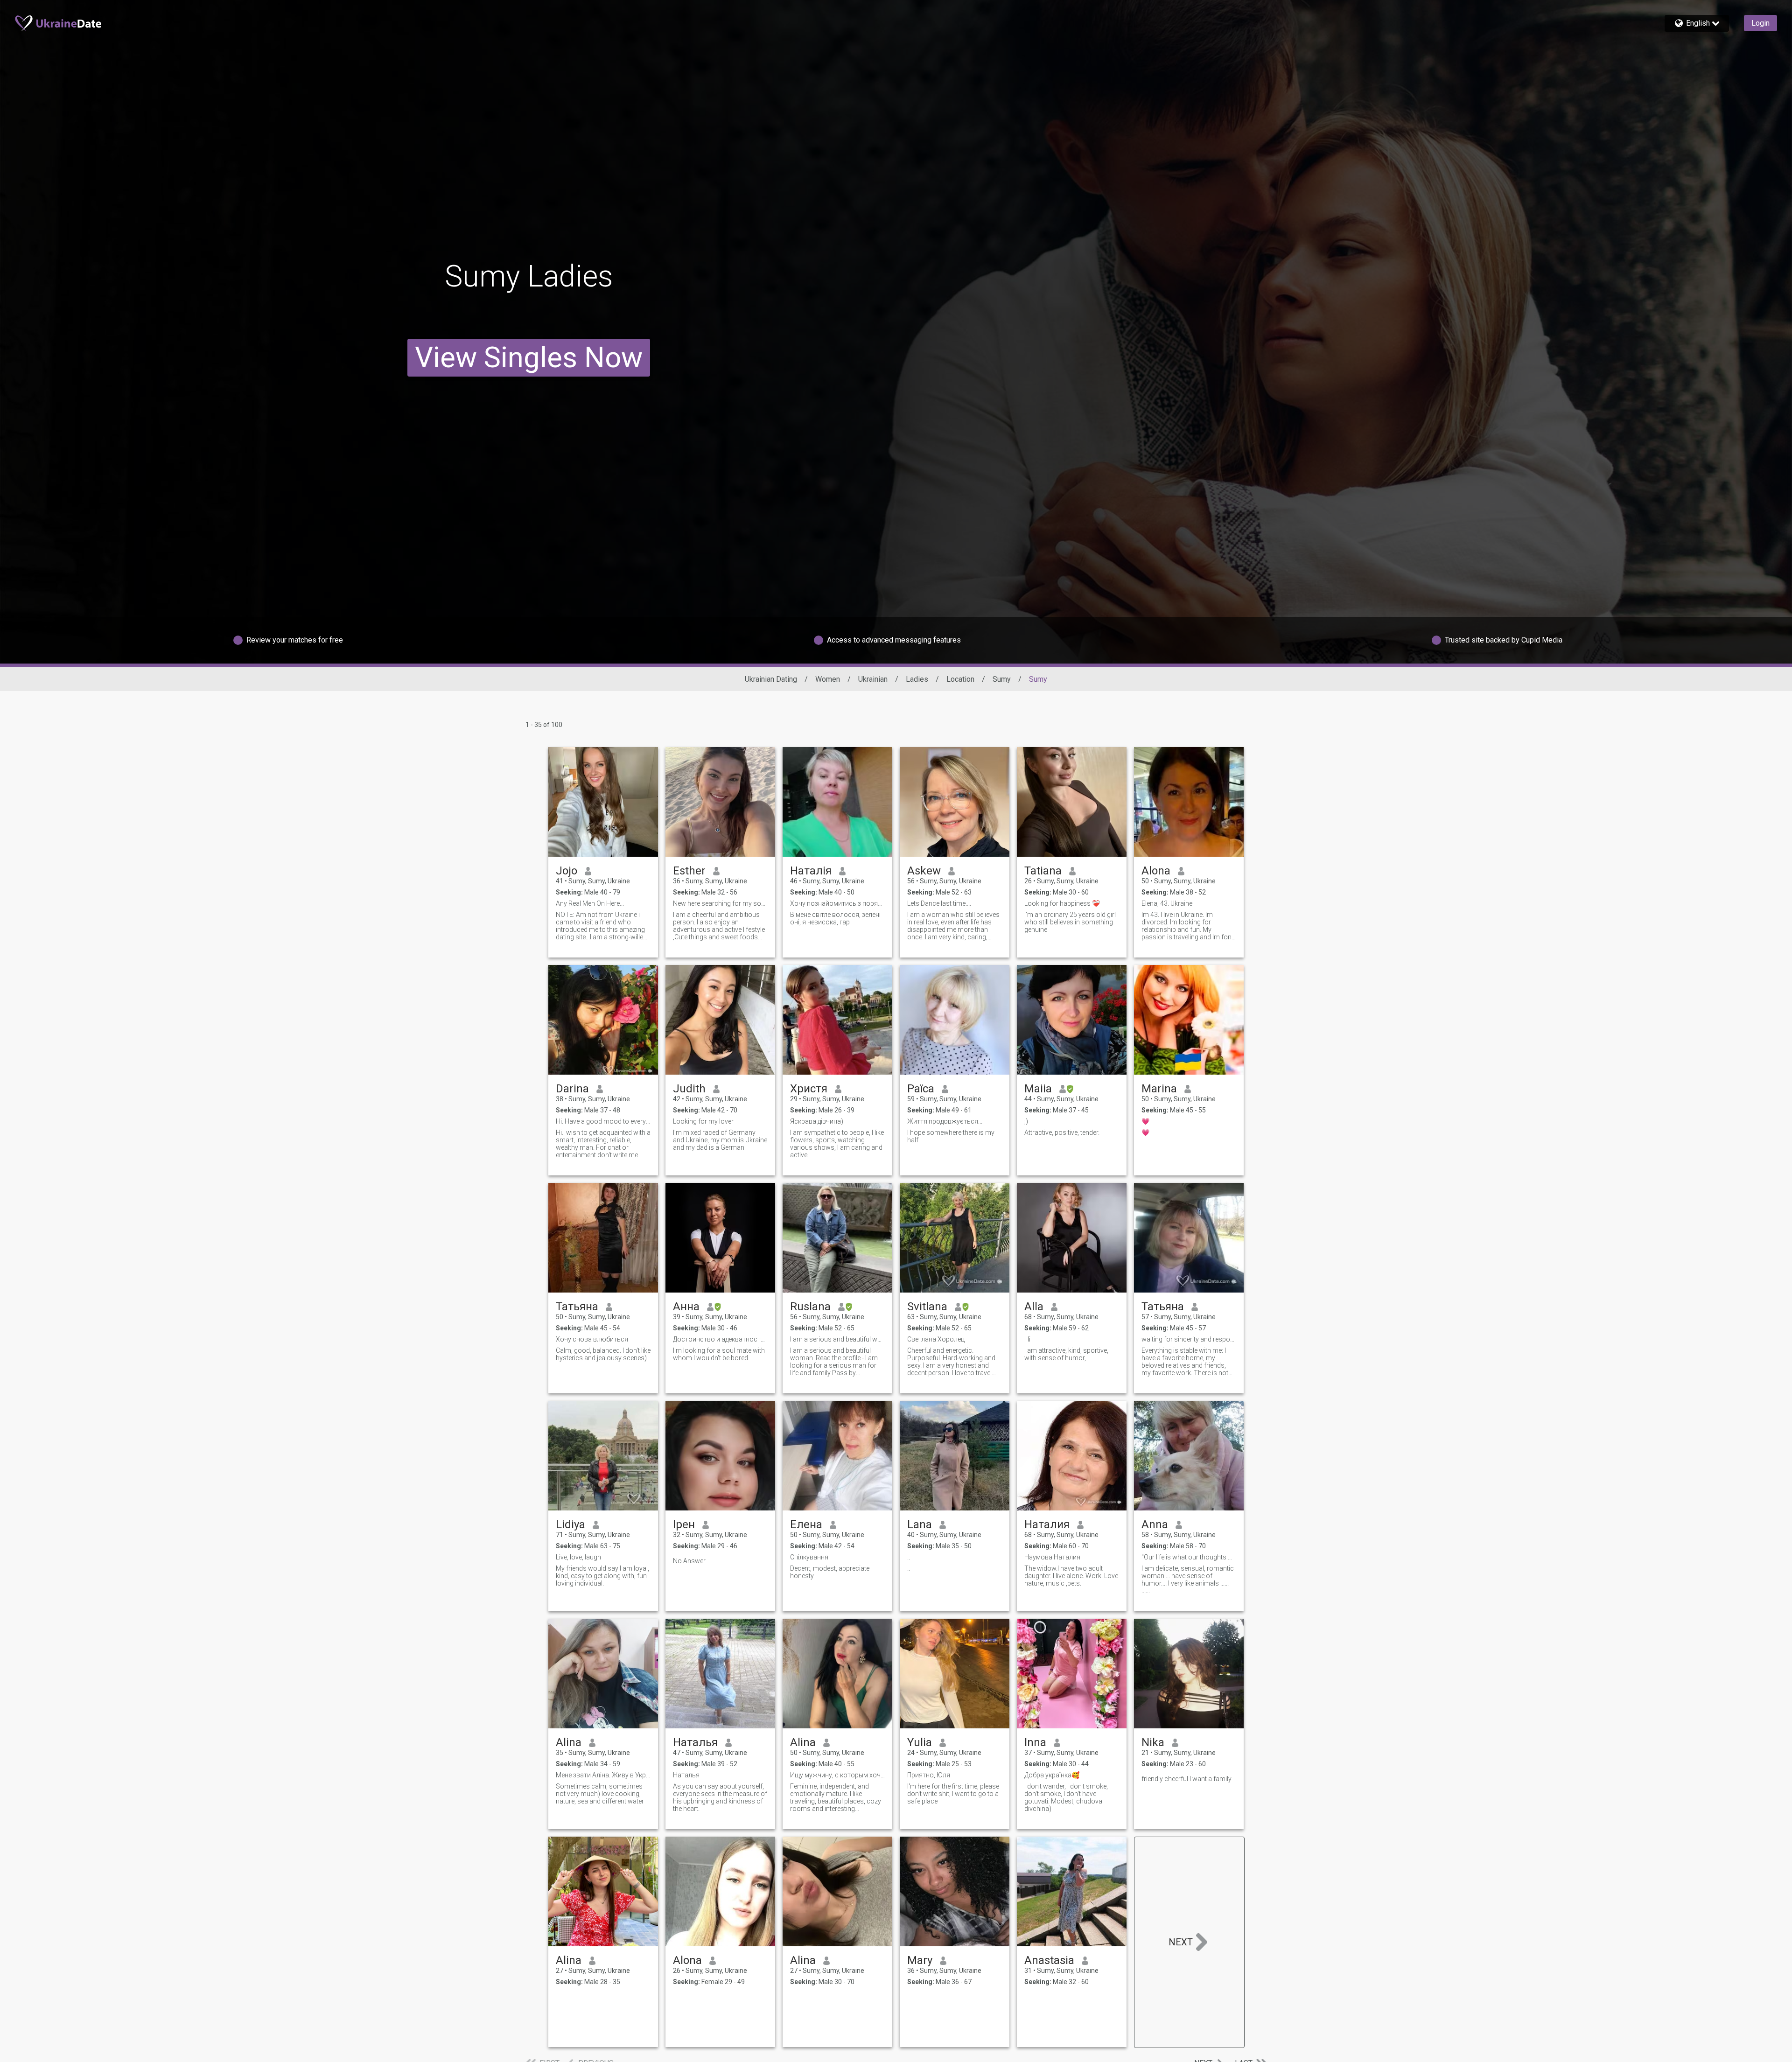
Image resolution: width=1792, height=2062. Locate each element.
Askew (924, 871)
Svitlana (927, 1307)
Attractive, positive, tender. (1062, 1132)
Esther (689, 871)
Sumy (1002, 679)
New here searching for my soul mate (720, 903)
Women (828, 679)
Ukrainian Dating (771, 679)
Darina (572, 1089)
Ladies (917, 679)
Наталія (811, 871)
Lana (920, 1524)
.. (909, 1557)
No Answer (689, 1561)
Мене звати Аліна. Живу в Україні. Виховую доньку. (603, 1775)
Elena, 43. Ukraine (1167, 903)
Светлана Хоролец (936, 1339)
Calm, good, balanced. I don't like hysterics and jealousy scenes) (603, 1354)
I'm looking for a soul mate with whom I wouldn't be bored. (719, 1354)
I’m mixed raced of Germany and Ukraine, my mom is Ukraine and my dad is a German (720, 1140)
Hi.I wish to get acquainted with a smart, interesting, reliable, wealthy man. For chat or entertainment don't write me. (603, 1144)
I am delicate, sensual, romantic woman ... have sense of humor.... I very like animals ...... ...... (1188, 1580)
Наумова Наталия (1052, 1557)
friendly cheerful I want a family (1186, 1779)
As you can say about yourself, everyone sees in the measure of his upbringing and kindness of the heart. (720, 1797)
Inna (1035, 1742)
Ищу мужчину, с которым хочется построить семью (837, 1775)
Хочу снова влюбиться (592, 1339)
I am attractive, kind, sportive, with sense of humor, (1066, 1354)
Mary (920, 1960)
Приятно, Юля (929, 1775)
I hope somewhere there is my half (951, 1136)
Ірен (684, 1524)
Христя (809, 1089)
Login (1760, 23)
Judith (689, 1089)
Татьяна (577, 1307)
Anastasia (1049, 1960)
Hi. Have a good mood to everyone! (603, 1121)
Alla (1034, 1307)
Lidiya (570, 1524)
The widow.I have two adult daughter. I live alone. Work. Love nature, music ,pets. (1071, 1576)
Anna (1155, 1524)
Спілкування (809, 1557)
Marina (1159, 1089)
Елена (806, 1524)
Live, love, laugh (578, 1557)
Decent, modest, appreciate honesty (830, 1572)
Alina (569, 1742)
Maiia (1038, 1089)
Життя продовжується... (945, 1121)
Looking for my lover (703, 1121)
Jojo (567, 871)
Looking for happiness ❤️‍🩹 (1062, 903)
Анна (686, 1307)
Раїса (921, 1089)
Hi (1027, 1339)
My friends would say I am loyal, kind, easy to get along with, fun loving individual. (602, 1576)
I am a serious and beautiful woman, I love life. (837, 1339)
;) (1026, 1121)
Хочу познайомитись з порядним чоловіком (837, 903)
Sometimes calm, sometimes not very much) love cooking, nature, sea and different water (600, 1794)
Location (960, 679)
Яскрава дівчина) (817, 1121)
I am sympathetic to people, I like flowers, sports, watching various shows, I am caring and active (837, 1144)
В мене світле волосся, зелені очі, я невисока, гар (835, 918)
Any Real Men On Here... (590, 903)
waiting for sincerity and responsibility (1189, 1339)
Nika (1153, 1742)
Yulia (920, 1742)
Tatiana (1043, 871)
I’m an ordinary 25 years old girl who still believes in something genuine (1070, 922)
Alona (1156, 871)
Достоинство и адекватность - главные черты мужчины (720, 1339)
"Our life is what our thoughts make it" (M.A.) (1189, 1557)
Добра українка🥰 (1052, 1775)
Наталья (695, 1742)
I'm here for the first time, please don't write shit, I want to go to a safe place (953, 1794)
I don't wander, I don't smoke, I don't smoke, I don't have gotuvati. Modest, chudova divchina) (1067, 1797)
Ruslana (810, 1307)
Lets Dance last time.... (939, 903)
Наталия (1047, 1524)
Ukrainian (873, 679)
